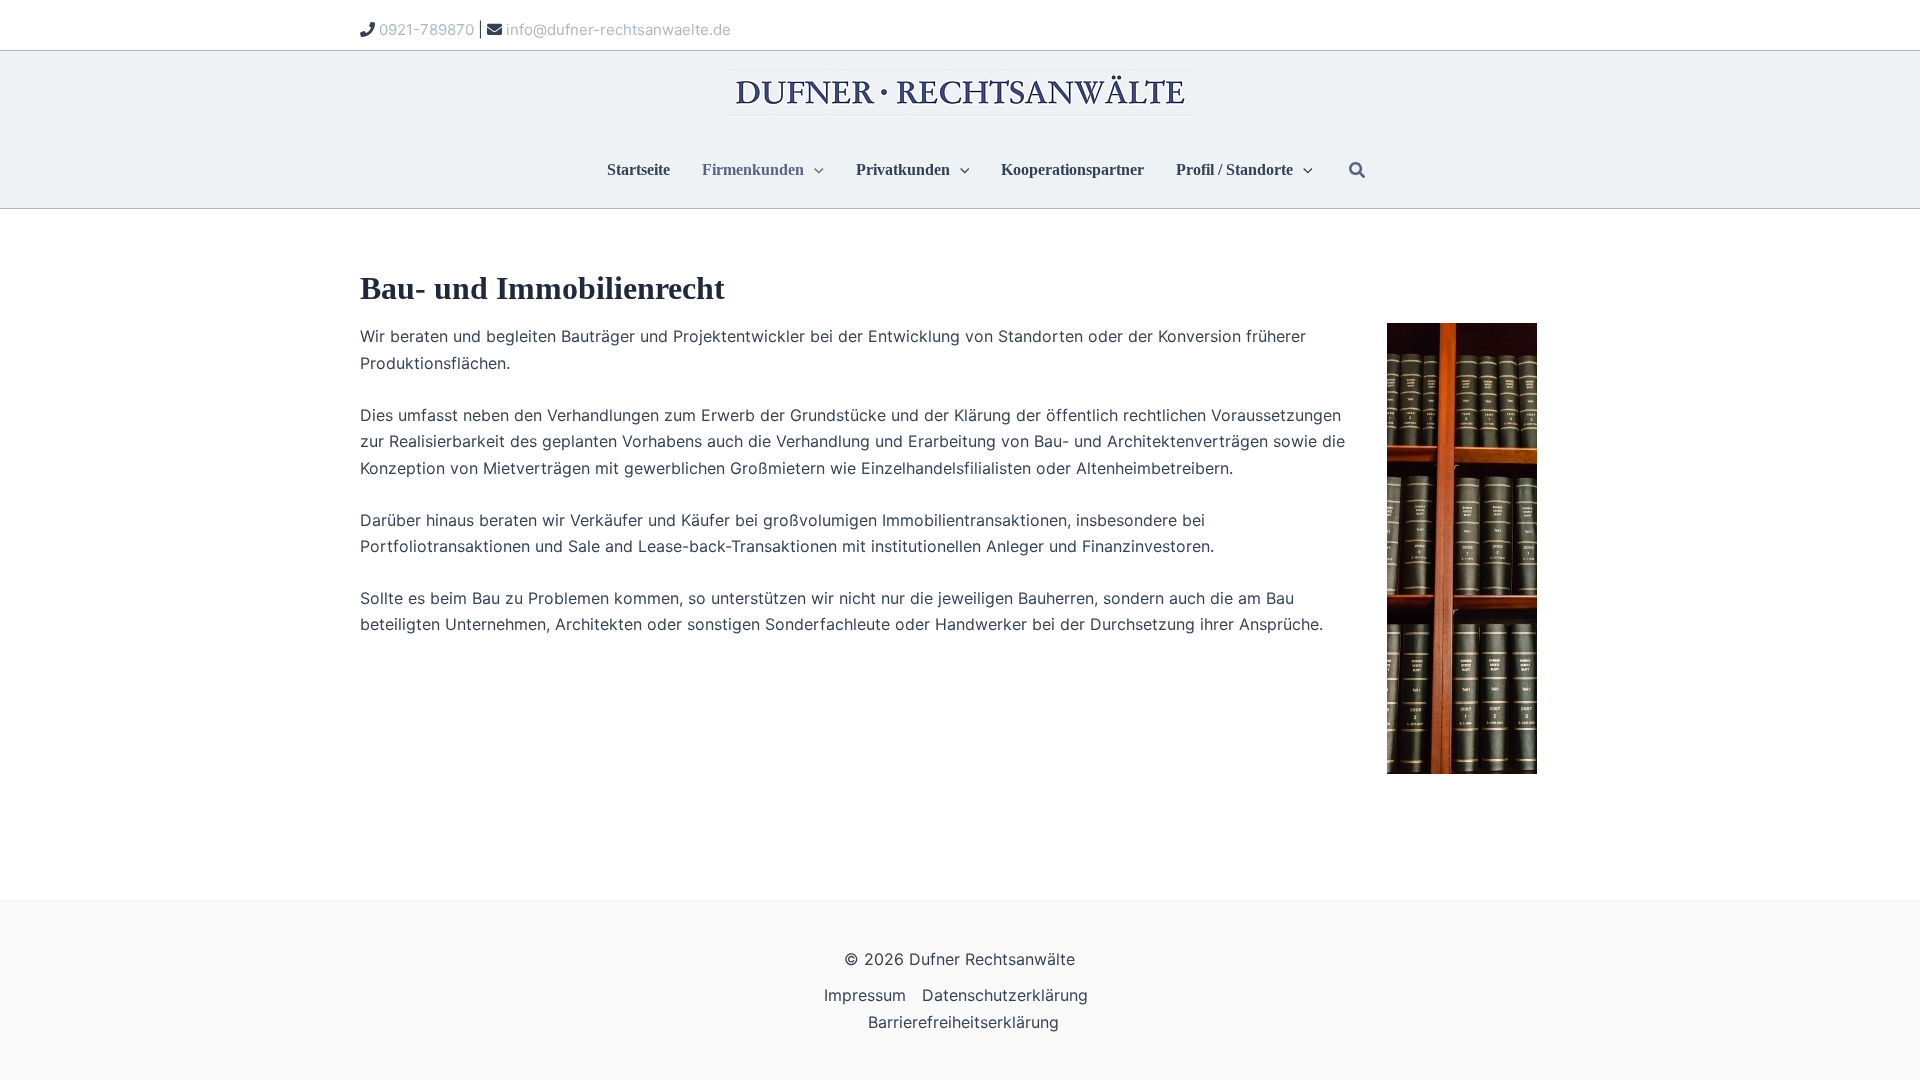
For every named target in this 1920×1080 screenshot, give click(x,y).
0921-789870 (426, 29)
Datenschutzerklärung (1005, 995)
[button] (814, 171)
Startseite (638, 171)
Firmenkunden (753, 171)
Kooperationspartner (1072, 171)
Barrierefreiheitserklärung (963, 1022)
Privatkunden (903, 171)
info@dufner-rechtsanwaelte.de (618, 29)
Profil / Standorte (1234, 171)
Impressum (865, 995)
